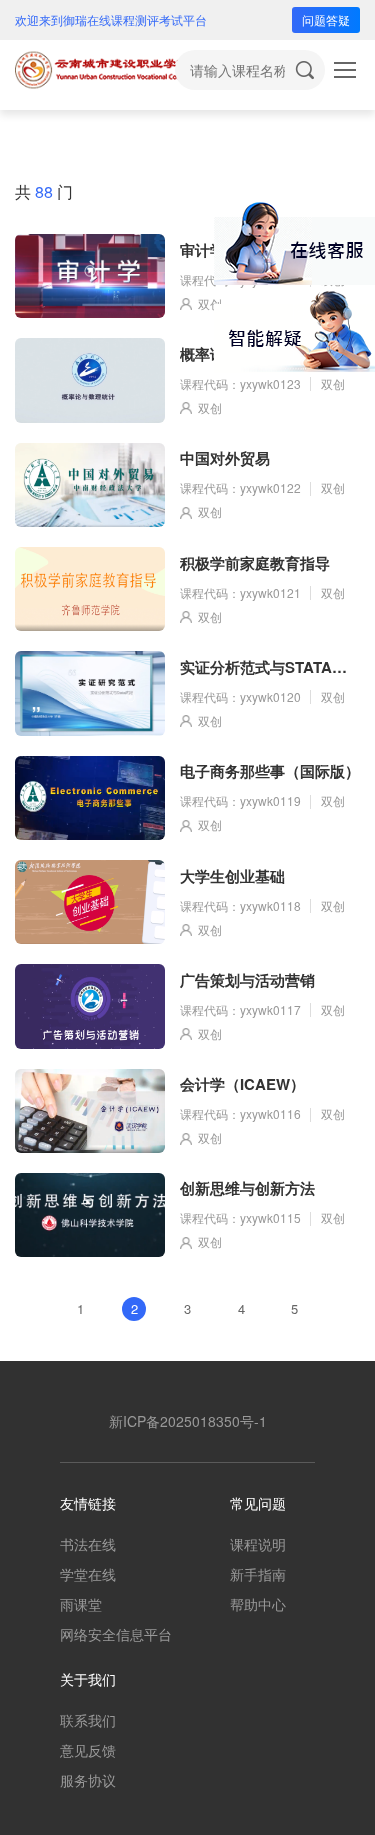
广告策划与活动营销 (247, 980)
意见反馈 (88, 1750)
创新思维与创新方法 (247, 1188)
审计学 (202, 250)
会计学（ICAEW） (242, 1084)
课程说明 (258, 1544)
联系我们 (88, 1720)
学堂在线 (88, 1574)
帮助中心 (258, 1604)
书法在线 (88, 1544)
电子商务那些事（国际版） (270, 771)
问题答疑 (326, 19)
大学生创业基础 (232, 876)
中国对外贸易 (225, 458)
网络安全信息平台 (116, 1634)
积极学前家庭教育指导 (255, 563)
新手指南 (258, 1574)
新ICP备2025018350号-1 (188, 1421)
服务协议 (88, 1780)
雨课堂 (81, 1604)
